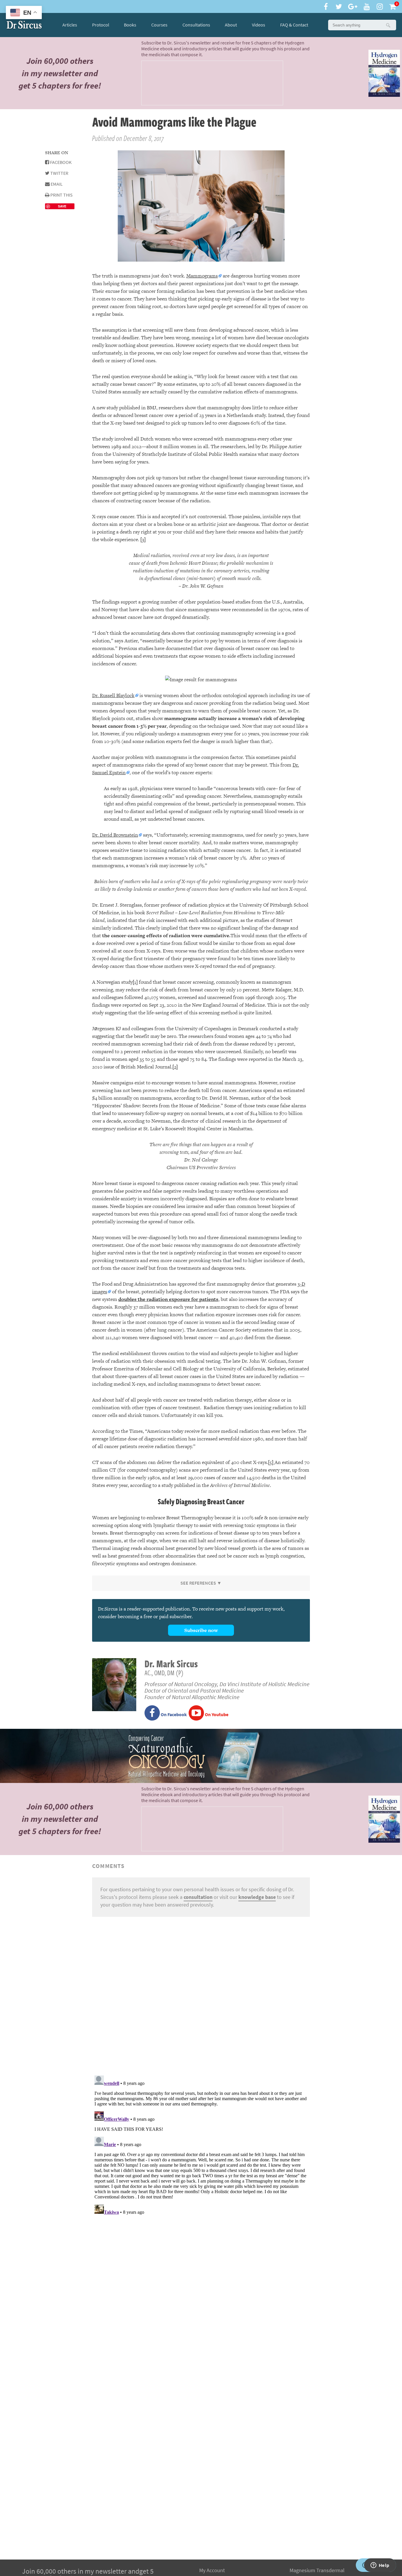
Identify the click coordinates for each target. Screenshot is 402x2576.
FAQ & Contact (294, 25)
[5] (271, 1462)
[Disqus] (201, 1995)
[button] (388, 25)
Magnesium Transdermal (317, 2570)
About (231, 25)
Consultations (196, 25)
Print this (61, 195)
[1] (135, 982)
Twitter (59, 173)
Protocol (101, 25)
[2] (175, 1067)
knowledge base (257, 1897)
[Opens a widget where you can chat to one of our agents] (380, 2566)
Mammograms (202, 276)
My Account (212, 2570)
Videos (259, 25)
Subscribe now (201, 1630)
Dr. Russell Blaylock (113, 695)
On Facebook (173, 1715)
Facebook (60, 162)
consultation (198, 1897)
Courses (159, 25)
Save (62, 206)
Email (56, 184)
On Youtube (216, 1715)
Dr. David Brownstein (115, 835)
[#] (24, 25)
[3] (143, 539)
